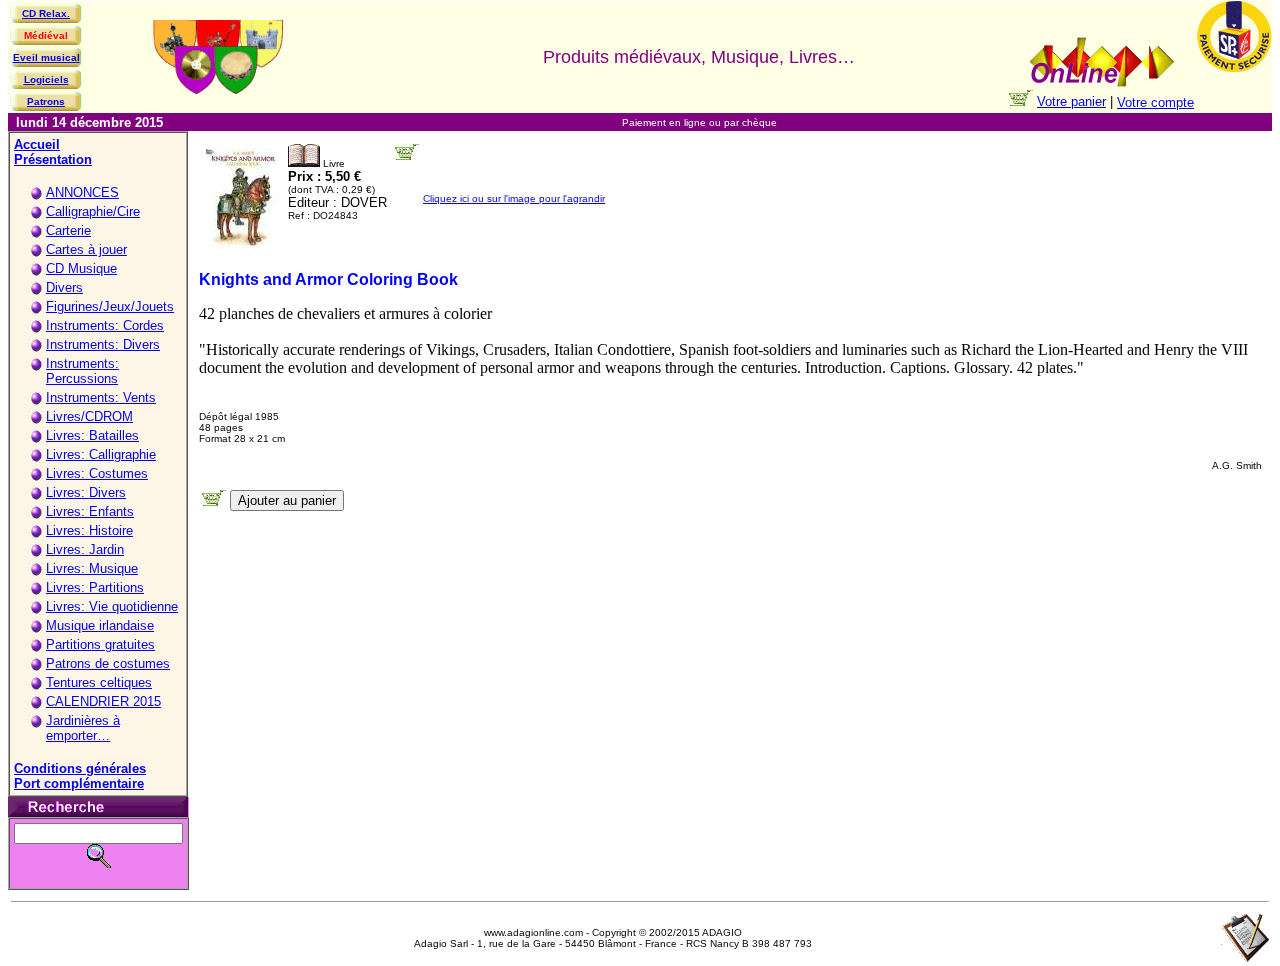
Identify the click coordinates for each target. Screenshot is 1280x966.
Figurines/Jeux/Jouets (110, 306)
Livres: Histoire (89, 530)
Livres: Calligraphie (101, 454)
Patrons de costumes (108, 663)
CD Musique (81, 268)
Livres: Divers (86, 492)
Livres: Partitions (95, 587)
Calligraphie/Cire (93, 211)
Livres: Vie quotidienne (112, 606)
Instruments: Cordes (105, 325)
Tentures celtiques (99, 682)
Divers (64, 287)
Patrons (46, 101)
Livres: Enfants (90, 511)
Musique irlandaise (100, 625)
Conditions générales (80, 768)
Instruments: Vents (101, 397)
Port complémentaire (79, 783)
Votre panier (1071, 101)
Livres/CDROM (89, 416)
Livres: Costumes (97, 473)
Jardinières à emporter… (83, 728)
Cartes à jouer (86, 249)
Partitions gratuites (100, 644)
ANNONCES (82, 192)
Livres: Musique (92, 568)
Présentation (53, 159)
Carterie (68, 230)
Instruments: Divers (103, 344)
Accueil (37, 144)
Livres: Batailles (92, 435)
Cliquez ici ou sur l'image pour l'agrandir (514, 198)
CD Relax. (46, 13)
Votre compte (1155, 102)
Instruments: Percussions (82, 371)
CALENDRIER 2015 (103, 701)
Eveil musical (46, 57)
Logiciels (46, 79)
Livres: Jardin (85, 549)
